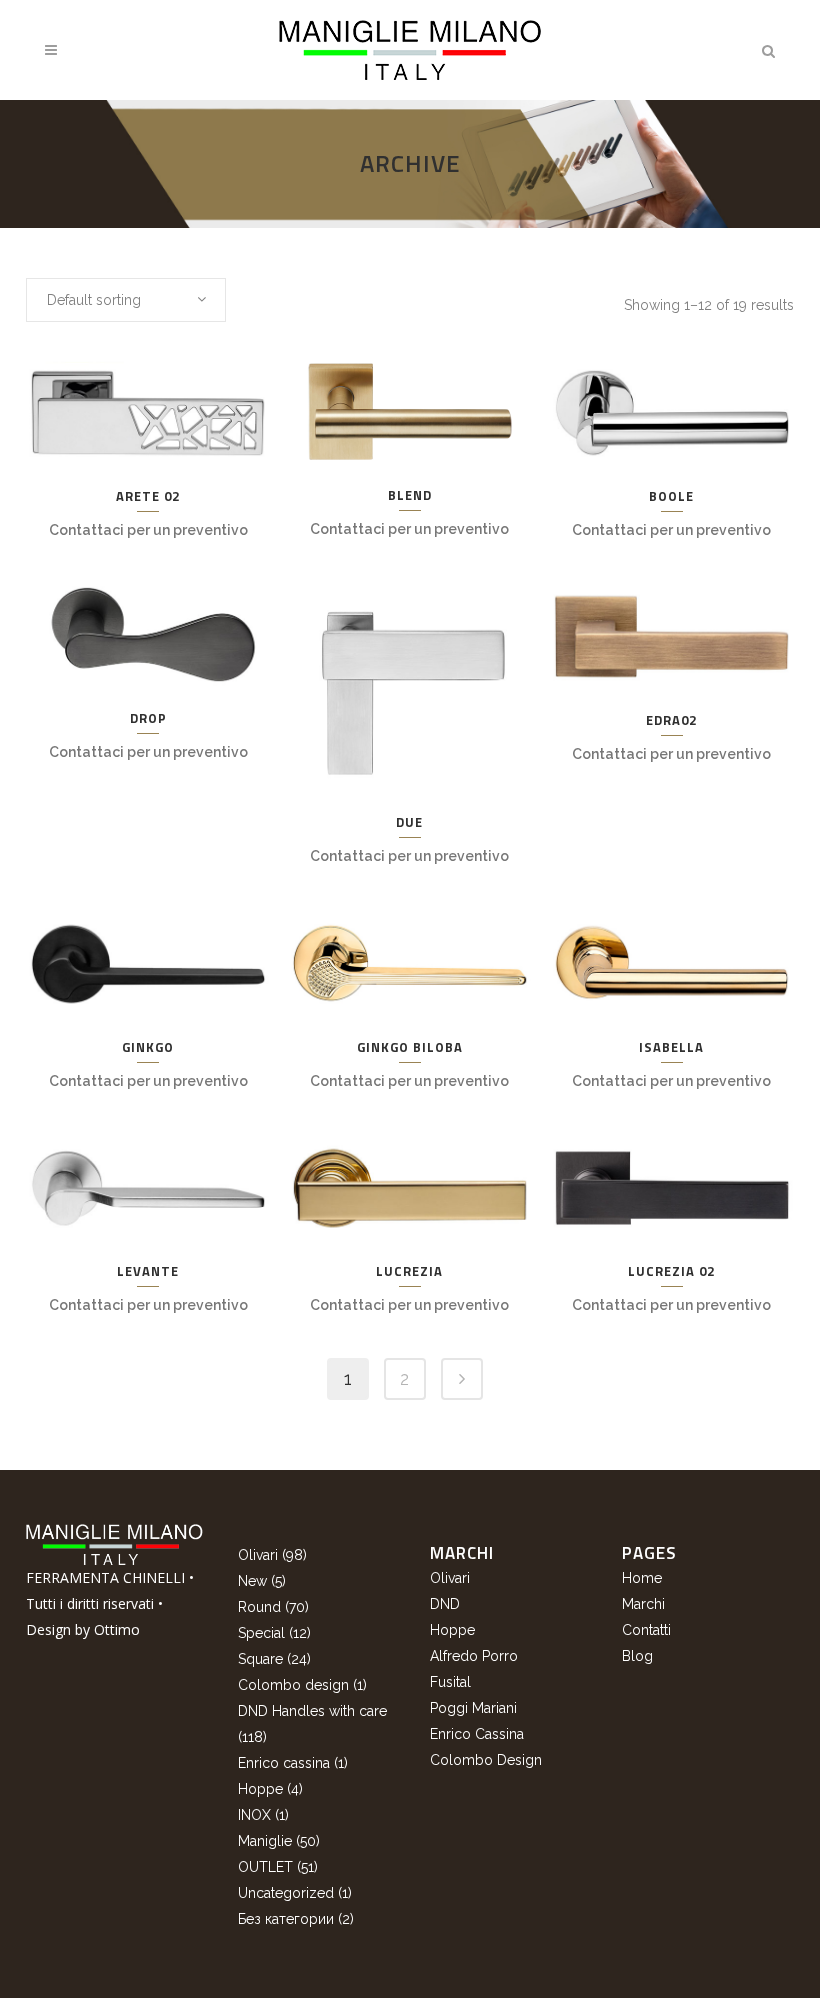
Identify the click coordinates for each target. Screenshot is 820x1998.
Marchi (643, 1604)
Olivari (450, 1578)
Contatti (646, 1630)
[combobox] (126, 300)
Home (642, 1578)
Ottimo (117, 1629)
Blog (637, 1656)
